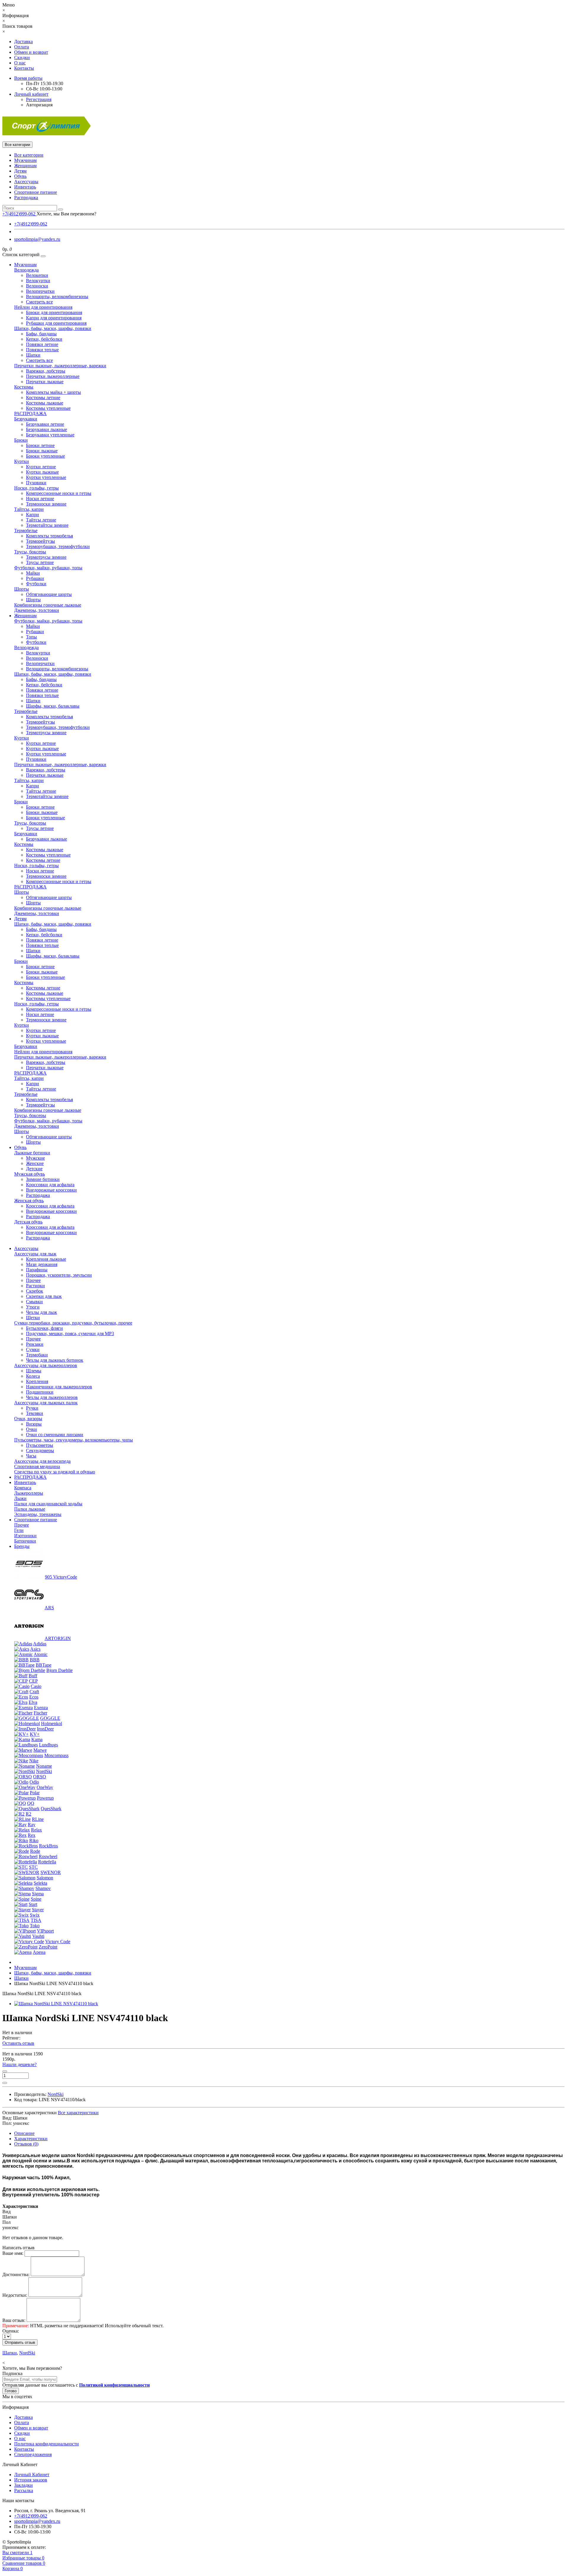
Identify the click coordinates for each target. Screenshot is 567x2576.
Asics (35, 1649)
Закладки (23, 2485)
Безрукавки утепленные (50, 435)
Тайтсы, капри (29, 509)
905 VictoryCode (61, 1577)
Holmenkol (52, 1723)
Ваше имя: (13, 2253)
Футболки (36, 584)
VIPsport (45, 1931)
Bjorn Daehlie (60, 1670)
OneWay (45, 1787)
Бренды (22, 1546)
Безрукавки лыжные (47, 429)
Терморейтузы (40, 541)
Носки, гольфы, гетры (36, 488)
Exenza (41, 1708)
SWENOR (51, 1872)
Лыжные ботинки (32, 1153)
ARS (49, 1608)
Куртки (22, 461)
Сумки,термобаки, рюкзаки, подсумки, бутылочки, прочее (73, 1323)
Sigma (38, 1894)
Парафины (37, 1270)
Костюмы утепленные (48, 408)
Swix (35, 1915)
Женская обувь (29, 1201)
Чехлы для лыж (41, 1312)
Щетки (33, 1318)
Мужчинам (25, 160)
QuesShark (51, 1809)
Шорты (22, 589)
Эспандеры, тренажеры (38, 1514)
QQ (31, 1803)
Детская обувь (28, 1222)
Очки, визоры (28, 1419)
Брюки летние (40, 445)
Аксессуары (26, 182)
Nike (34, 1761)
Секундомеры (40, 1450)
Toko (35, 1926)
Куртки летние (41, 467)
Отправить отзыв (20, 2342)
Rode (35, 1851)
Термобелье (26, 530)
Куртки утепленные (46, 477)
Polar (35, 1793)
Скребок (35, 1291)
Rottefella (47, 1862)
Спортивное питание (36, 192)
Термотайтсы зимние (47, 525)
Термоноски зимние (46, 504)
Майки (33, 573)
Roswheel (48, 1856)
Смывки (34, 1302)
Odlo (34, 1782)
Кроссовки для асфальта (50, 1185)
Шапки (33, 355)
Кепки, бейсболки (44, 339)
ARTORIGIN (58, 1638)
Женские (35, 1163)
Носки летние (40, 499)
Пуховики (36, 483)
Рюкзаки (35, 1344)
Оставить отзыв (18, 2043)
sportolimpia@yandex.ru (37, 239)
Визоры (34, 1424)
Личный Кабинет (32, 2475)
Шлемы (34, 1371)
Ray (32, 1825)
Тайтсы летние (41, 520)
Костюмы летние (43, 398)
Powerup (45, 1798)
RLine (38, 1819)
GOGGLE (50, 1718)
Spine (36, 1899)
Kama (37, 1739)
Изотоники (25, 1536)
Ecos (34, 1697)
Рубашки (35, 578)
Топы (31, 637)
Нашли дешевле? (19, 2064)
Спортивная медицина (37, 1466)
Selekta (40, 1883)
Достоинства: (16, 2274)
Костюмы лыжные (45, 403)
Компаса (23, 1488)
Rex (32, 1835)
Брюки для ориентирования (54, 312)
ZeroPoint (48, 1947)
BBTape (44, 1665)
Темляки (35, 1413)
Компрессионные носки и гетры (59, 493)
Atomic (41, 1654)
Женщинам (25, 166)
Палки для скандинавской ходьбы (48, 1504)
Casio (36, 1686)
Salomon (45, 1878)
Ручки (32, 1408)
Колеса (33, 1376)
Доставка (23, 42)
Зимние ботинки (43, 1179)
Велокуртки (38, 281)
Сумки (33, 1349)
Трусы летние (40, 562)
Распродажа (26, 198)
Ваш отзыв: (14, 2320)
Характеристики (31, 2139)
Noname (44, 1766)
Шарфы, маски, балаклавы (53, 706)
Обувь (20, 176)
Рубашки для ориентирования (56, 323)
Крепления (37, 1381)
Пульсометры (40, 1445)
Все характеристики (78, 2113)
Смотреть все (39, 302)
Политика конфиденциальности (47, 2444)
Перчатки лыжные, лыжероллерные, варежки (60, 366)
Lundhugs (48, 1745)
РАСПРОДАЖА (30, 413)
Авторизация (39, 105)
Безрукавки (26, 419)
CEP (33, 1681)
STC (33, 1867)
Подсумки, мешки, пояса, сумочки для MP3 (70, 1333)
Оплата (22, 47)
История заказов (31, 2480)
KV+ (35, 1734)
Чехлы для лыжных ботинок (55, 1360)
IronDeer (45, 1729)
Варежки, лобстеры (46, 371)
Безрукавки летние (45, 424)
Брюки (21, 440)
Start (33, 1904)
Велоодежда (26, 270)
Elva (33, 1702)
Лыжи (20, 1498)
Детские (34, 1169)
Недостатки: (15, 2295)
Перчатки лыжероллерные (53, 376)
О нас (20, 63)
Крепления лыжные (46, 1259)
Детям (20, 171)
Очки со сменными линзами (55, 1435)
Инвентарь (25, 187)
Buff (33, 1676)
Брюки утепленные (45, 456)
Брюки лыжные (42, 451)
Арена (39, 1952)
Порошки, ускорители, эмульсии (59, 1275)
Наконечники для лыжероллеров (59, 1387)
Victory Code (58, 1942)
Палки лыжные (30, 1509)
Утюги (33, 1307)
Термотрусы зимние (46, 557)
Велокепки (37, 275)
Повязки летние (42, 344)
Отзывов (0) (26, 2144)
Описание (24, 2133)
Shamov (43, 1888)
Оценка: (11, 2331)
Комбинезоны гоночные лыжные (48, 605)
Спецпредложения (33, 2454)
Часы (31, 1456)
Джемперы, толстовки (37, 610)
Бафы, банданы (41, 334)
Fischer (40, 1713)
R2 (28, 1814)
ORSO (40, 1777)
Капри (32, 515)
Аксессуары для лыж (35, 1254)
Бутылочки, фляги (44, 1328)
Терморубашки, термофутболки (58, 546)
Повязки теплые (42, 350)
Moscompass (56, 1755)
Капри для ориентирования (54, 318)
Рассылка (24, 2490)
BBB (35, 1660)
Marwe (40, 1750)
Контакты (24, 68)
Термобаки (37, 1355)
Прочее (33, 1280)
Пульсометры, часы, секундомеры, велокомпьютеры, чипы (74, 1440)
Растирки (35, 1286)
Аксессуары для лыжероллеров (46, 1365)
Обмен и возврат (31, 52)
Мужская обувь (30, 1174)
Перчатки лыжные (45, 382)
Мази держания (42, 1264)
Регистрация (39, 99)
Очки (31, 1429)
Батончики (25, 1541)
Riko (34, 1840)
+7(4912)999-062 (31, 224)
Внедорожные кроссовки (51, 1190)
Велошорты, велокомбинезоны (57, 296)
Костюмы (24, 387)
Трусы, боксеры (30, 552)
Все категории (29, 155)
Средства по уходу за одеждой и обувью (55, 1472)
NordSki (44, 1771)
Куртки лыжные (42, 472)
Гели (19, 1530)
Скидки (22, 57)
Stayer (38, 1910)
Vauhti (38, 1936)
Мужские (35, 1158)
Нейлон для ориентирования (43, 307)
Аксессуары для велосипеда (42, 1461)
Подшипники (40, 1392)
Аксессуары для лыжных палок (46, 1403)
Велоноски (37, 286)
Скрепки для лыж (44, 1296)
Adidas (40, 1644)
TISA (36, 1920)
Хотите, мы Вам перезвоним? (66, 214)
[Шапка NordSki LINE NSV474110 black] (56, 2004)
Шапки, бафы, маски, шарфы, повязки (53, 328)
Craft (34, 1692)
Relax (36, 1830)
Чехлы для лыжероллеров (52, 1397)
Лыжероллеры (29, 1493)
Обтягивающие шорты (49, 594)
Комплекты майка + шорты (53, 392)
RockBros (48, 1846)
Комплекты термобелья (49, 536)
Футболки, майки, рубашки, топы (48, 568)
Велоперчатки (40, 291)
